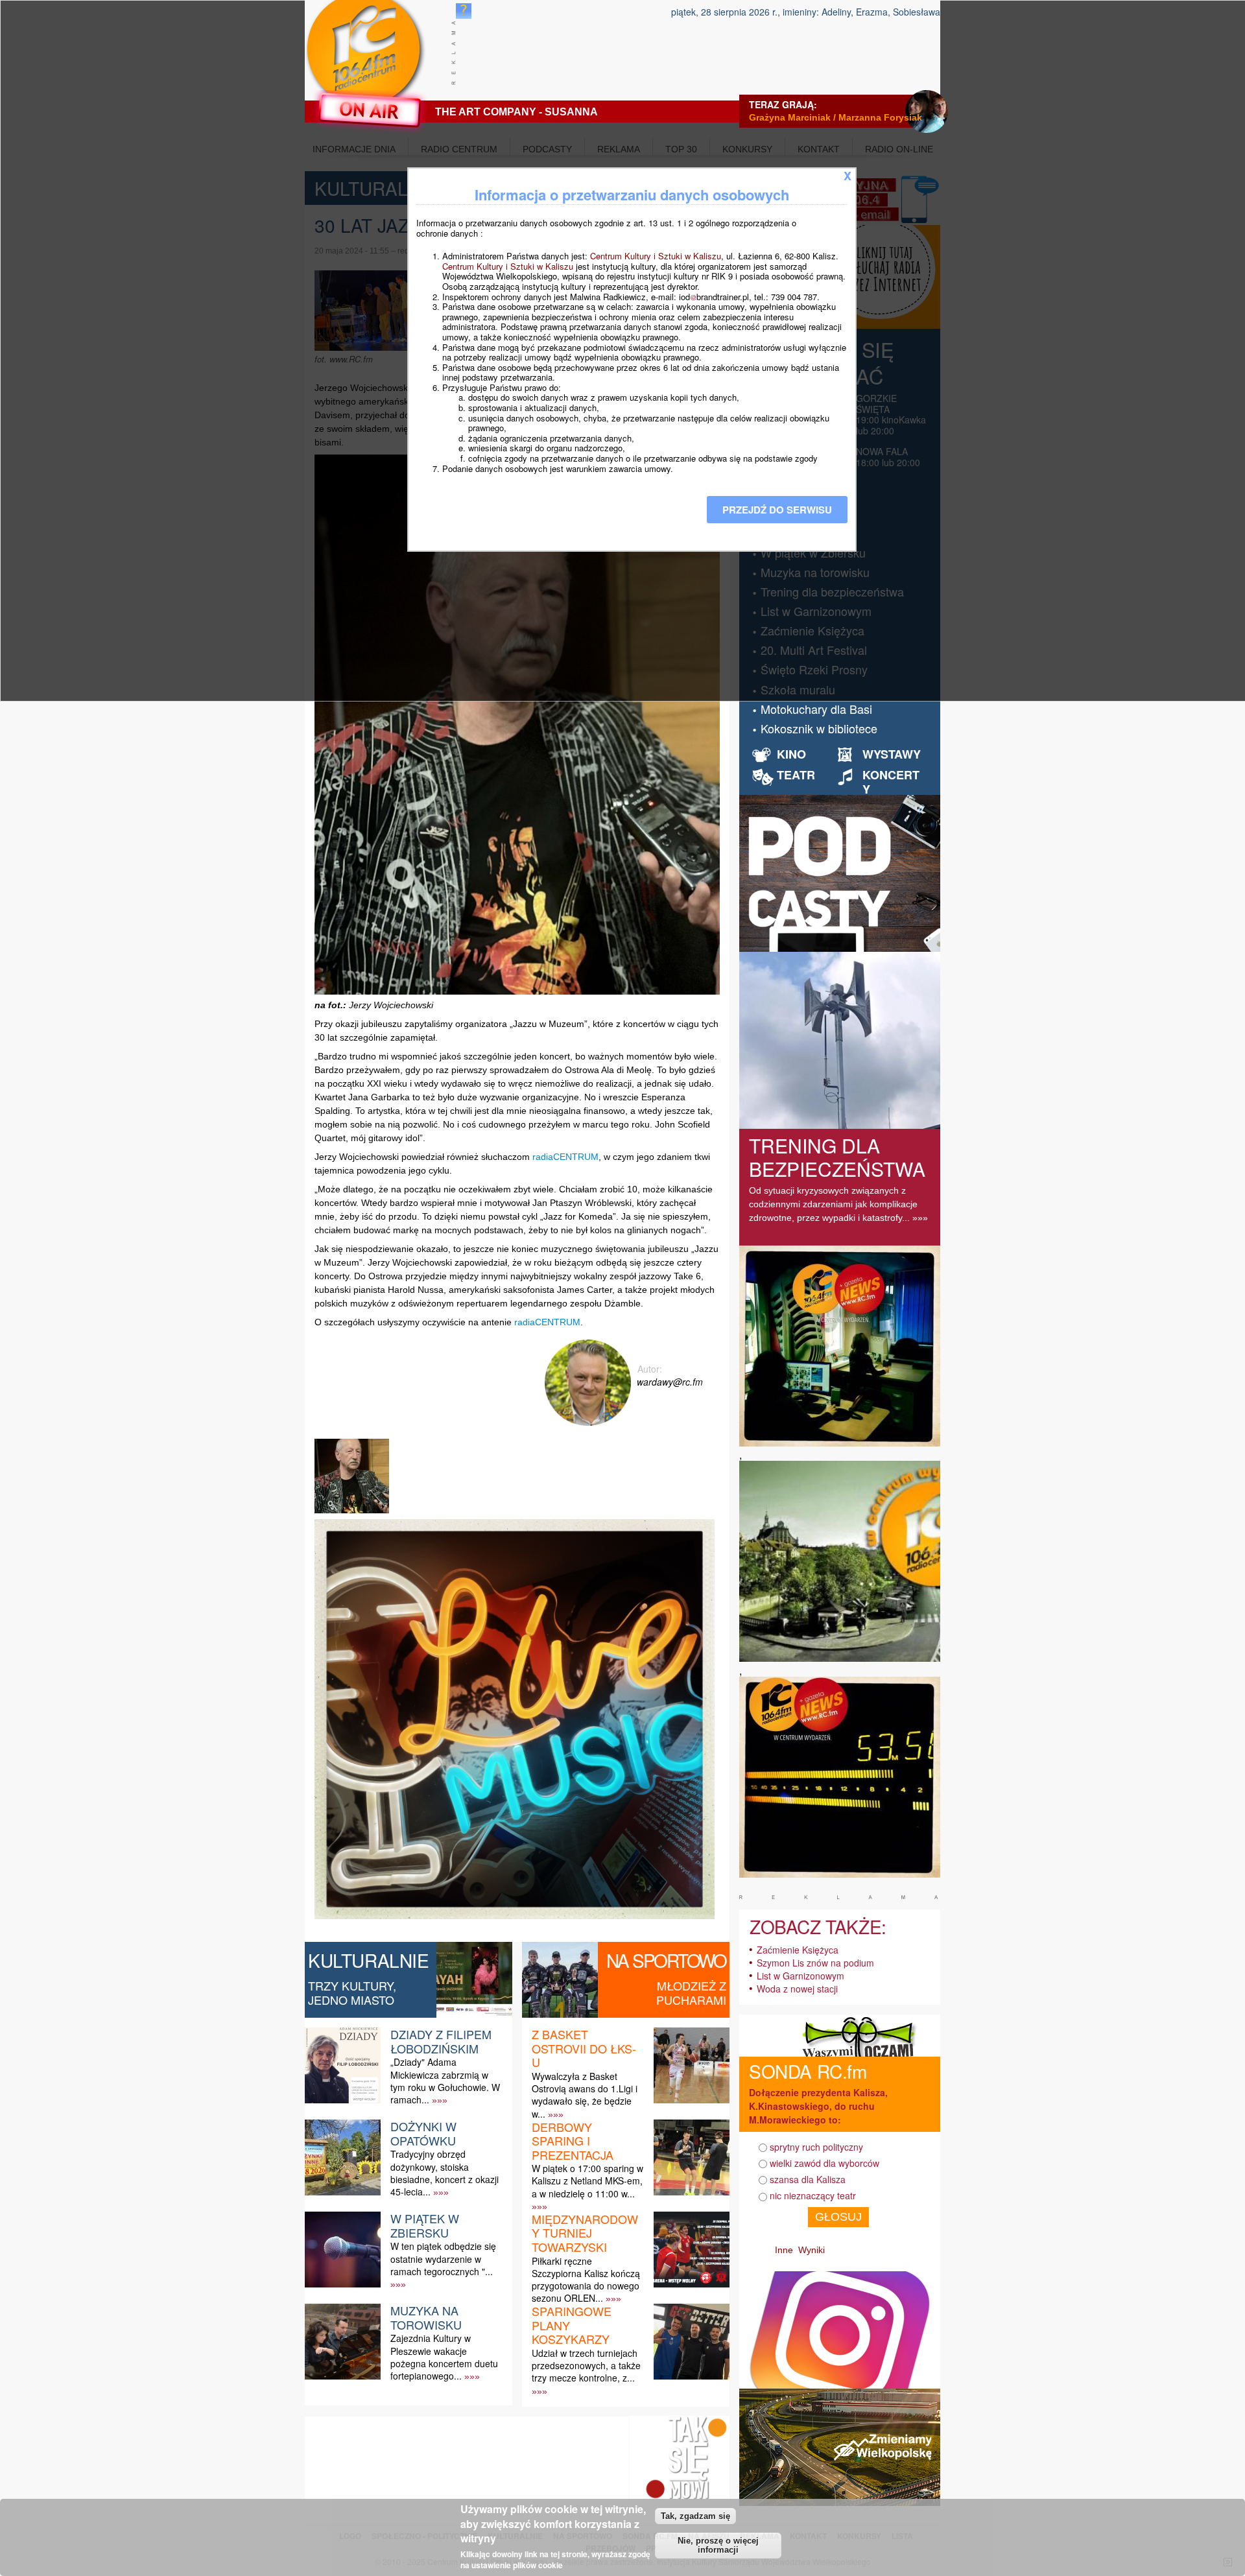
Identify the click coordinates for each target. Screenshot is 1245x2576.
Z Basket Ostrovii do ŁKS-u (584, 2048)
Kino (791, 754)
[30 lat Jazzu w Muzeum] (353, 1513)
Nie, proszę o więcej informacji (718, 2546)
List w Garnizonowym (800, 1976)
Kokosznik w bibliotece (819, 728)
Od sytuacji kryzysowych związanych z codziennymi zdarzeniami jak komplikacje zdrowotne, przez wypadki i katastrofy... (833, 1204)
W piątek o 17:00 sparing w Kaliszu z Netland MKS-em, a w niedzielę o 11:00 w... (587, 2180)
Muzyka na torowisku (426, 2317)
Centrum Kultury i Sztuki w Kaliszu (656, 256)
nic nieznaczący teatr (813, 2195)
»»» (440, 2100)
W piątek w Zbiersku (425, 2225)
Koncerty (891, 782)
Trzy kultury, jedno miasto (352, 1992)
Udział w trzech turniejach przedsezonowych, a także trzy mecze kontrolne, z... (586, 2365)
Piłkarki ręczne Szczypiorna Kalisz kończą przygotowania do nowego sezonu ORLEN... (586, 2280)
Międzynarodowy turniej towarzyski (585, 2233)
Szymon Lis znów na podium (815, 1963)
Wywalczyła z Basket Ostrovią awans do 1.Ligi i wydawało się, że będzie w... (585, 2095)
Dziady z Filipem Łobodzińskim (441, 2041)
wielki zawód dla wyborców (824, 2163)
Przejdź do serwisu (777, 510)
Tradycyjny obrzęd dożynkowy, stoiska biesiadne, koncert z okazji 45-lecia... (445, 2173)
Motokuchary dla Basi (816, 709)
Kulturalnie (369, 1960)
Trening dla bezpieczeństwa (837, 1157)
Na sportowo (666, 1960)
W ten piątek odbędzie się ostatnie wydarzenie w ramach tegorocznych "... (443, 2258)
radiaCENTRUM (565, 1157)
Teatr (796, 775)
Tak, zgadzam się (695, 2515)
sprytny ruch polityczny (816, 2147)
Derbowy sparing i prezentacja (573, 2141)
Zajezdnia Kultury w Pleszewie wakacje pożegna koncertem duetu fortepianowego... (444, 2357)
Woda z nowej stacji (797, 1989)
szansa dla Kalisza (808, 2179)
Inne (784, 2250)
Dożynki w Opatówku (423, 2133)
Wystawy (892, 754)
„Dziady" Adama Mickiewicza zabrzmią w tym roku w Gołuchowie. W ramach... (445, 2081)
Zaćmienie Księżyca (798, 1950)
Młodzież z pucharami (691, 1992)
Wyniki (812, 2250)
